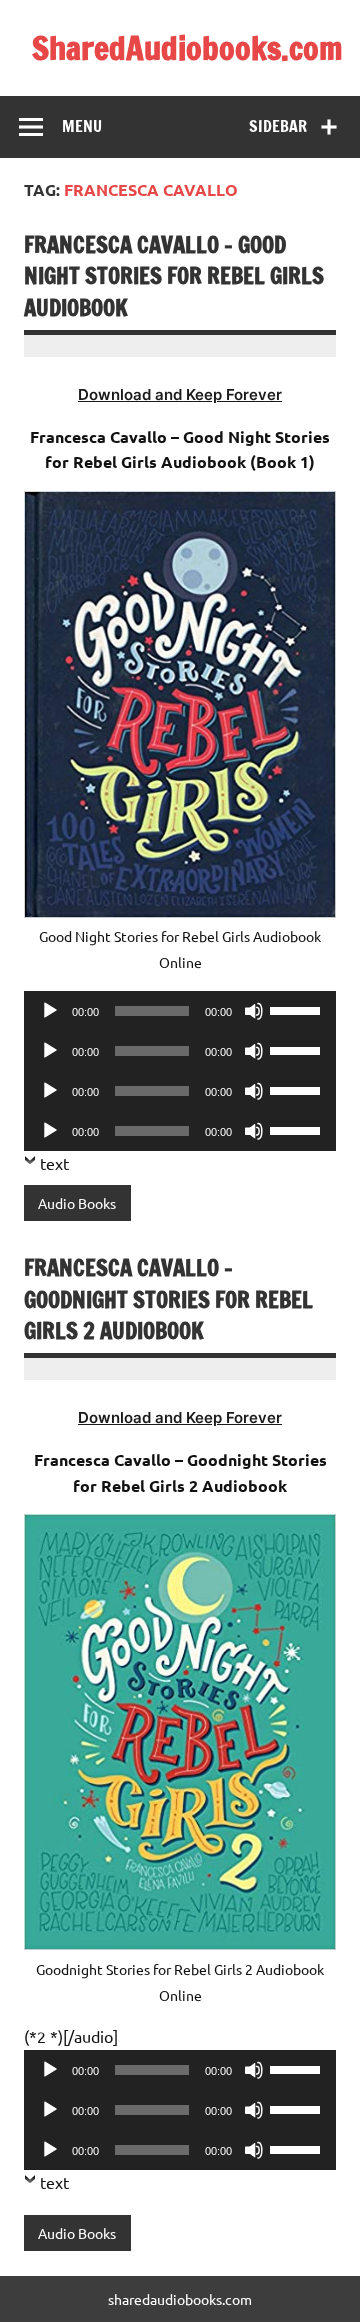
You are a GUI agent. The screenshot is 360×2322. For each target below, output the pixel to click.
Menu (82, 126)
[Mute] (254, 1011)
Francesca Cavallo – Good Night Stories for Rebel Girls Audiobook (174, 276)
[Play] (50, 1011)
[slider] (298, 1009)
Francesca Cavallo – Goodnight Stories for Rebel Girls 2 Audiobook (168, 1299)
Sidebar (278, 126)
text (54, 1163)
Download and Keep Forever (180, 394)
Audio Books (77, 1203)
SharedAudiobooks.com (187, 48)
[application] (180, 1011)
